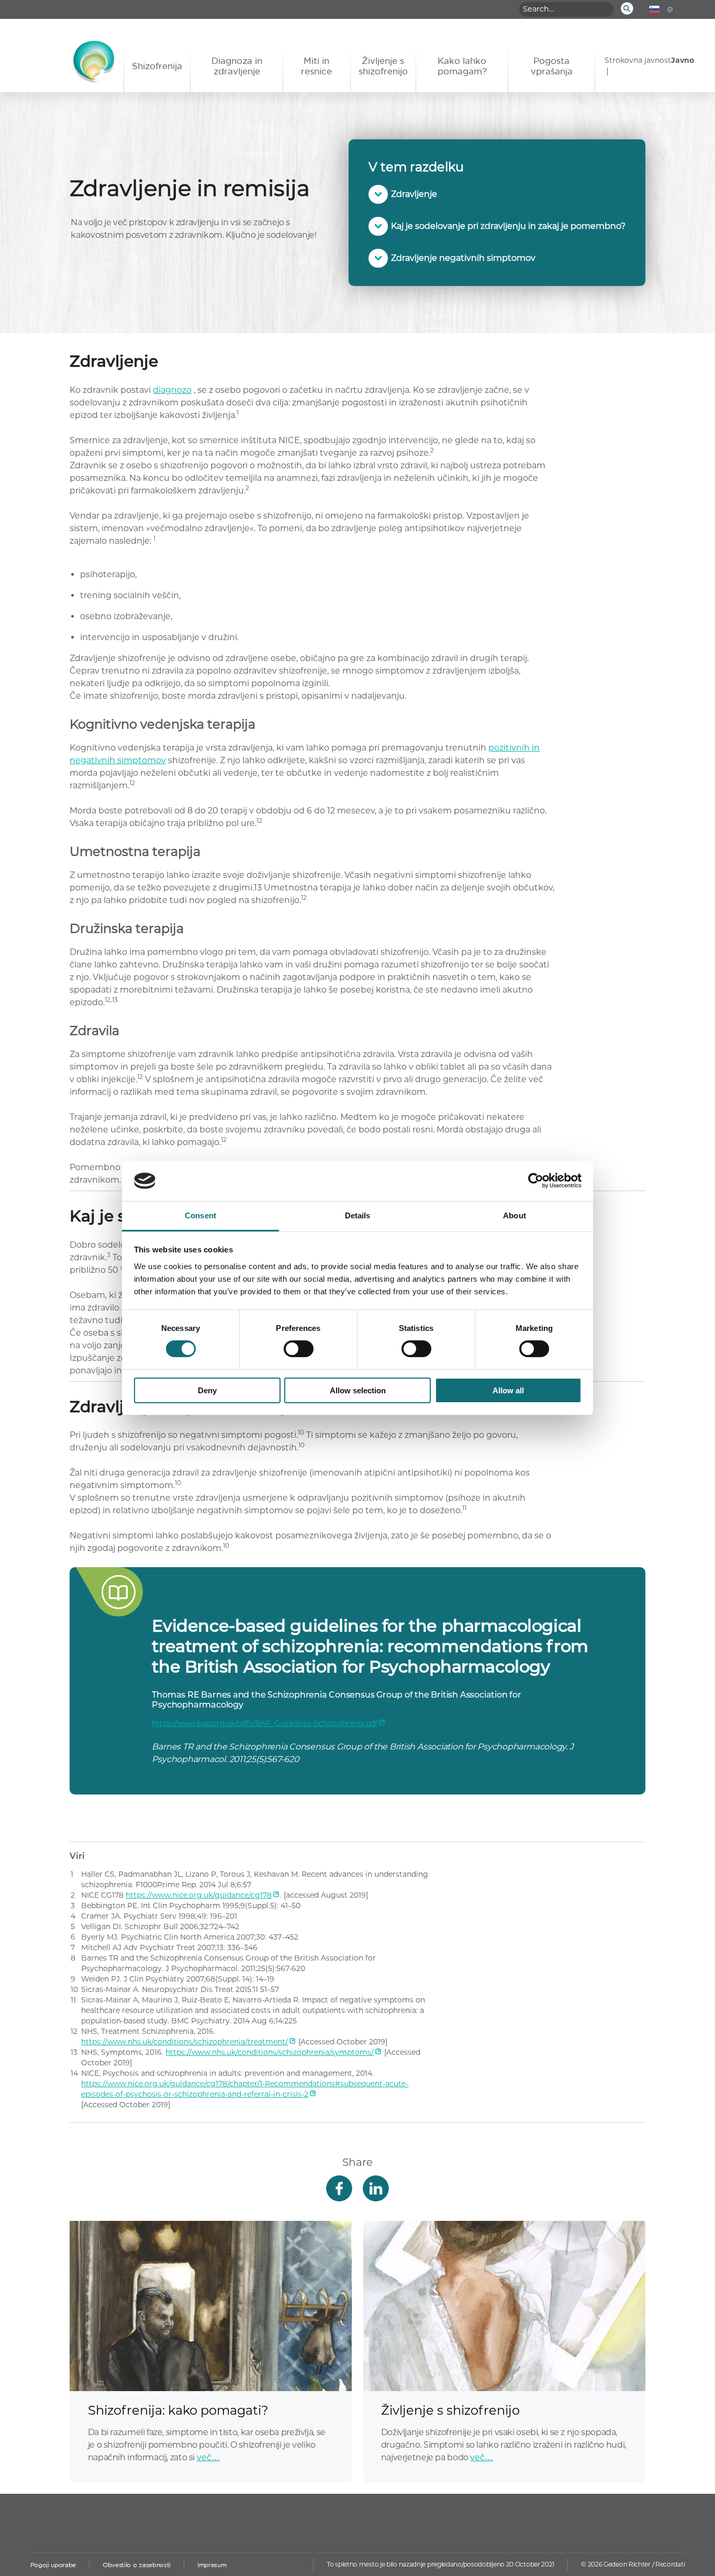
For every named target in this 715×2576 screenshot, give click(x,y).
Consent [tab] (200, 1215)
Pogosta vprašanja (552, 66)
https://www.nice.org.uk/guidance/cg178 (199, 1895)
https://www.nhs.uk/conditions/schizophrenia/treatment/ (185, 2042)
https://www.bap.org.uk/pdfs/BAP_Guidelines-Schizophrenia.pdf (264, 1723)
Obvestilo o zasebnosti (137, 2565)
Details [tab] (358, 1215)
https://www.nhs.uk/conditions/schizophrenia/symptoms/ (270, 2052)
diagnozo (172, 390)
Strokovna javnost (638, 60)
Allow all (508, 1390)
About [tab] (515, 1215)
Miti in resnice (316, 66)
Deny (207, 1390)
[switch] (299, 1349)
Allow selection (358, 1390)
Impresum (212, 2565)
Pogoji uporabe (53, 2565)
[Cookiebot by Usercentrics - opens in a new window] (536, 1181)
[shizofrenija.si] (72, 67)
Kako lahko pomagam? (462, 66)
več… (208, 2457)
